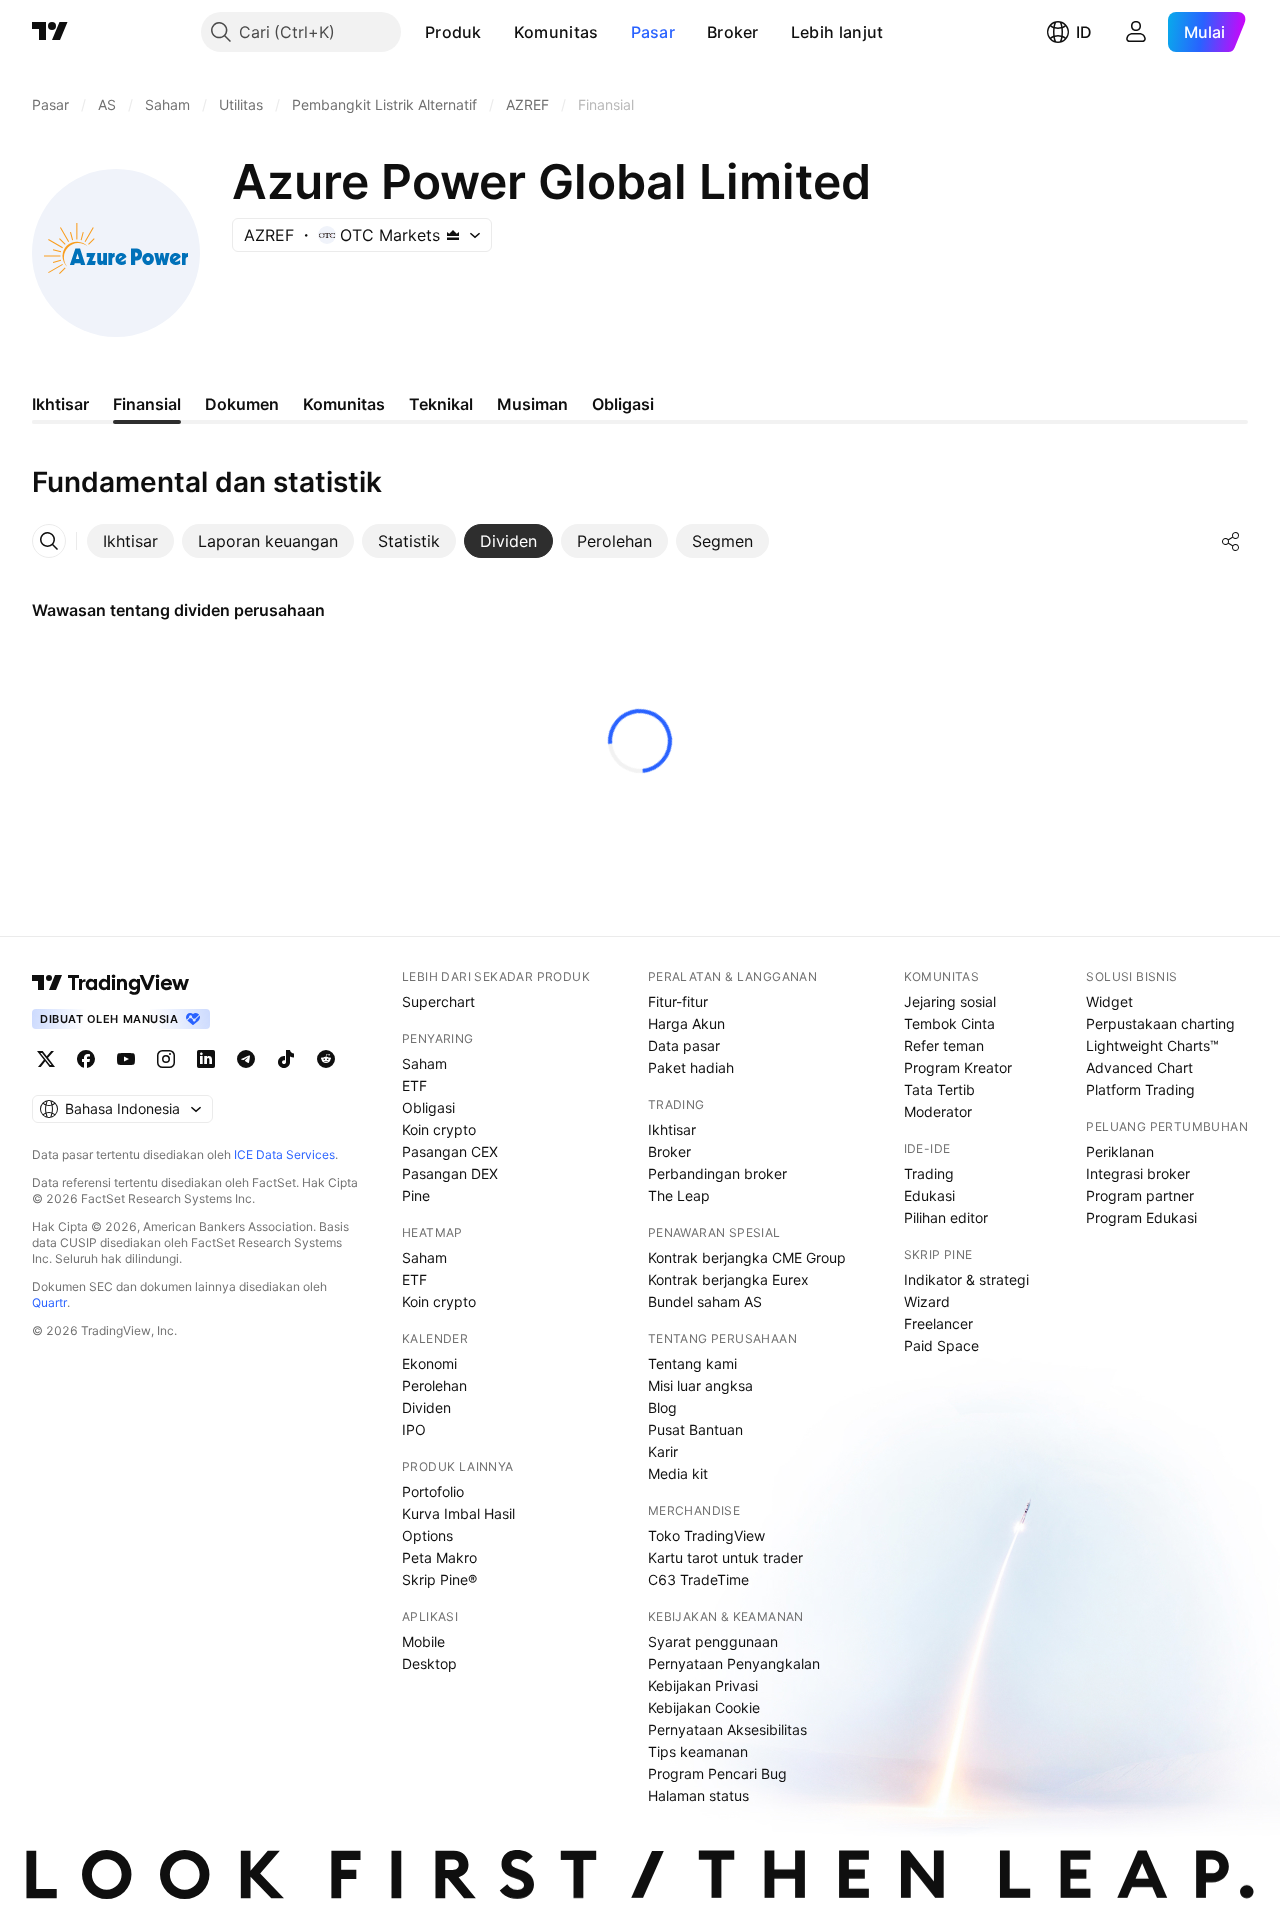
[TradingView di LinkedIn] (206, 1059)
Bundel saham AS (705, 1301)
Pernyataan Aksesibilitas (727, 1729)
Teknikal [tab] (441, 404)
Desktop (429, 1663)
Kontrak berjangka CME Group (747, 1257)
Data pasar (684, 1045)
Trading (929, 1173)
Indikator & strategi (966, 1279)
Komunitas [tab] (344, 404)
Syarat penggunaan (713, 1641)
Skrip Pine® (439, 1579)
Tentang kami (692, 1363)
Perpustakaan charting (1160, 1023)
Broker (733, 32)
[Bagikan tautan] (1231, 541)
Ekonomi (429, 1363)
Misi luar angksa (700, 1385)
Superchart (438, 1001)
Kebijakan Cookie (704, 1707)
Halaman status (698, 1795)
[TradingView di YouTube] (126, 1059)
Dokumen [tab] (242, 404)
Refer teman (944, 1045)
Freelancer (938, 1323)
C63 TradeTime (698, 1579)
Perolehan (434, 1385)
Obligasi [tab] (623, 404)
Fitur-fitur (678, 1001)
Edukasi (929, 1195)
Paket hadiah (691, 1067)
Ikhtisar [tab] (60, 404)
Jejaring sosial (950, 1001)
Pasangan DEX (450, 1173)
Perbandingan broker (717, 1173)
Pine (416, 1195)
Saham (424, 1063)
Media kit (678, 1473)
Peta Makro (439, 1557)
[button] (497, 32)
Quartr (49, 1302)
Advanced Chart (1139, 1067)
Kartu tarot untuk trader (725, 1557)
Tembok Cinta (949, 1023)
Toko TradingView (706, 1535)
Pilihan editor (946, 1217)
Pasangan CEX (450, 1151)
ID (1084, 32)
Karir (663, 1451)
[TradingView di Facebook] (86, 1059)
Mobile (423, 1641)
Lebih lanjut (837, 32)
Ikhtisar (672, 1129)
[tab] (130, 541)
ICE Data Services (284, 1154)
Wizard (927, 1301)
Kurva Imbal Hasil (458, 1513)
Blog (662, 1407)
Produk (453, 32)
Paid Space (941, 1345)
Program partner (1140, 1195)
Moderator (938, 1111)
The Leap (679, 1195)
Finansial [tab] (147, 404)
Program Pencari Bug (717, 1773)
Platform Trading (1140, 1089)
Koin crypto (439, 1129)
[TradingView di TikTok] (286, 1059)
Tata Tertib (939, 1089)
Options (427, 1535)
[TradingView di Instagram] (166, 1059)
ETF (414, 1085)
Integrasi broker (1138, 1173)
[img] (453, 235)
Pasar (653, 32)
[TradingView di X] (46, 1059)
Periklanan (1120, 1151)
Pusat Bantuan (695, 1429)
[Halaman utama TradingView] (50, 32)
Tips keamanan (698, 1751)
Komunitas (556, 32)
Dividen (426, 1407)
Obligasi (428, 1107)
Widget (1109, 1001)
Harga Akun (686, 1023)
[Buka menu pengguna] (1136, 32)
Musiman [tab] (532, 404)
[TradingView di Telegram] (246, 1059)
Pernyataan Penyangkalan (734, 1663)
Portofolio (433, 1491)
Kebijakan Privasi (703, 1685)
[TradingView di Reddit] (326, 1059)
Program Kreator (958, 1067)
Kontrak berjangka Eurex (728, 1279)
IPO (414, 1429)
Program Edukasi (1141, 1217)
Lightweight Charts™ (1152, 1045)
